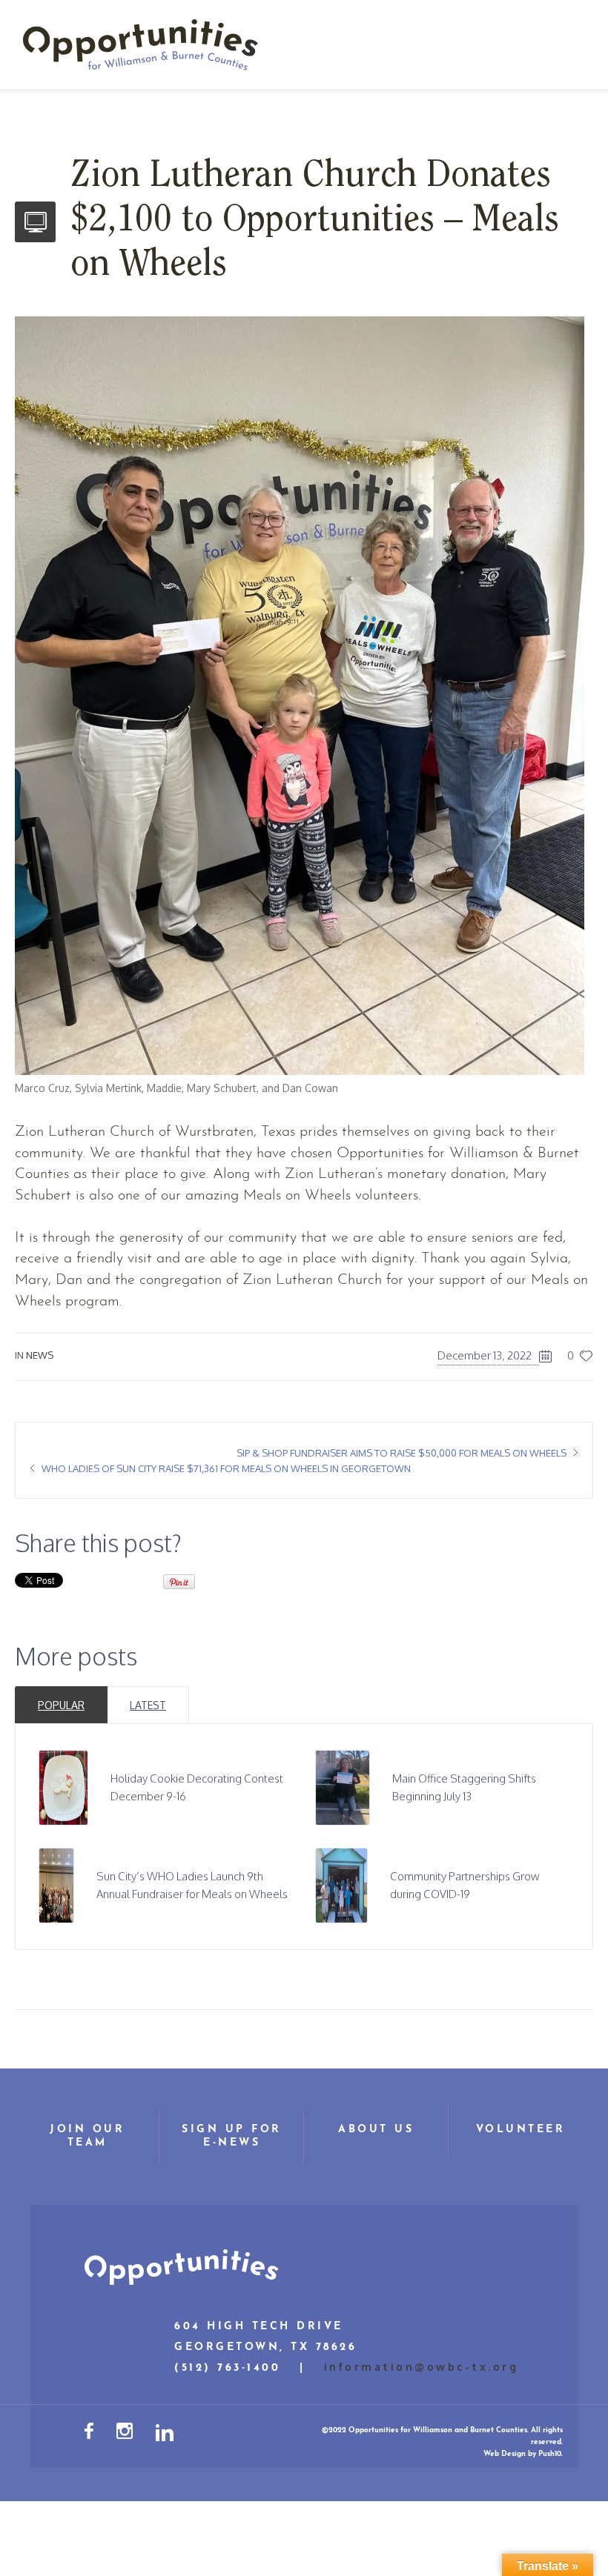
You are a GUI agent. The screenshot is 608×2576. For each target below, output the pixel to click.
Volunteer (521, 2130)
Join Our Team (87, 2136)
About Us (376, 2130)
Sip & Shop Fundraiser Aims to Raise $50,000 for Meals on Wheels (402, 1453)
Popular (61, 1705)
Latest (148, 1705)
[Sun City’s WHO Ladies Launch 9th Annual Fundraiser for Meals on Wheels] (57, 1884)
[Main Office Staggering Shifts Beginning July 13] (343, 1787)
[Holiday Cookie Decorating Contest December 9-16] (63, 1787)
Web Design (505, 2454)
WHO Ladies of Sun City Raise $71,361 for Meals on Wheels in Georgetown (226, 1468)
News (40, 1355)
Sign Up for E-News (232, 2136)
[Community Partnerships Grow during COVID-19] (341, 1884)
